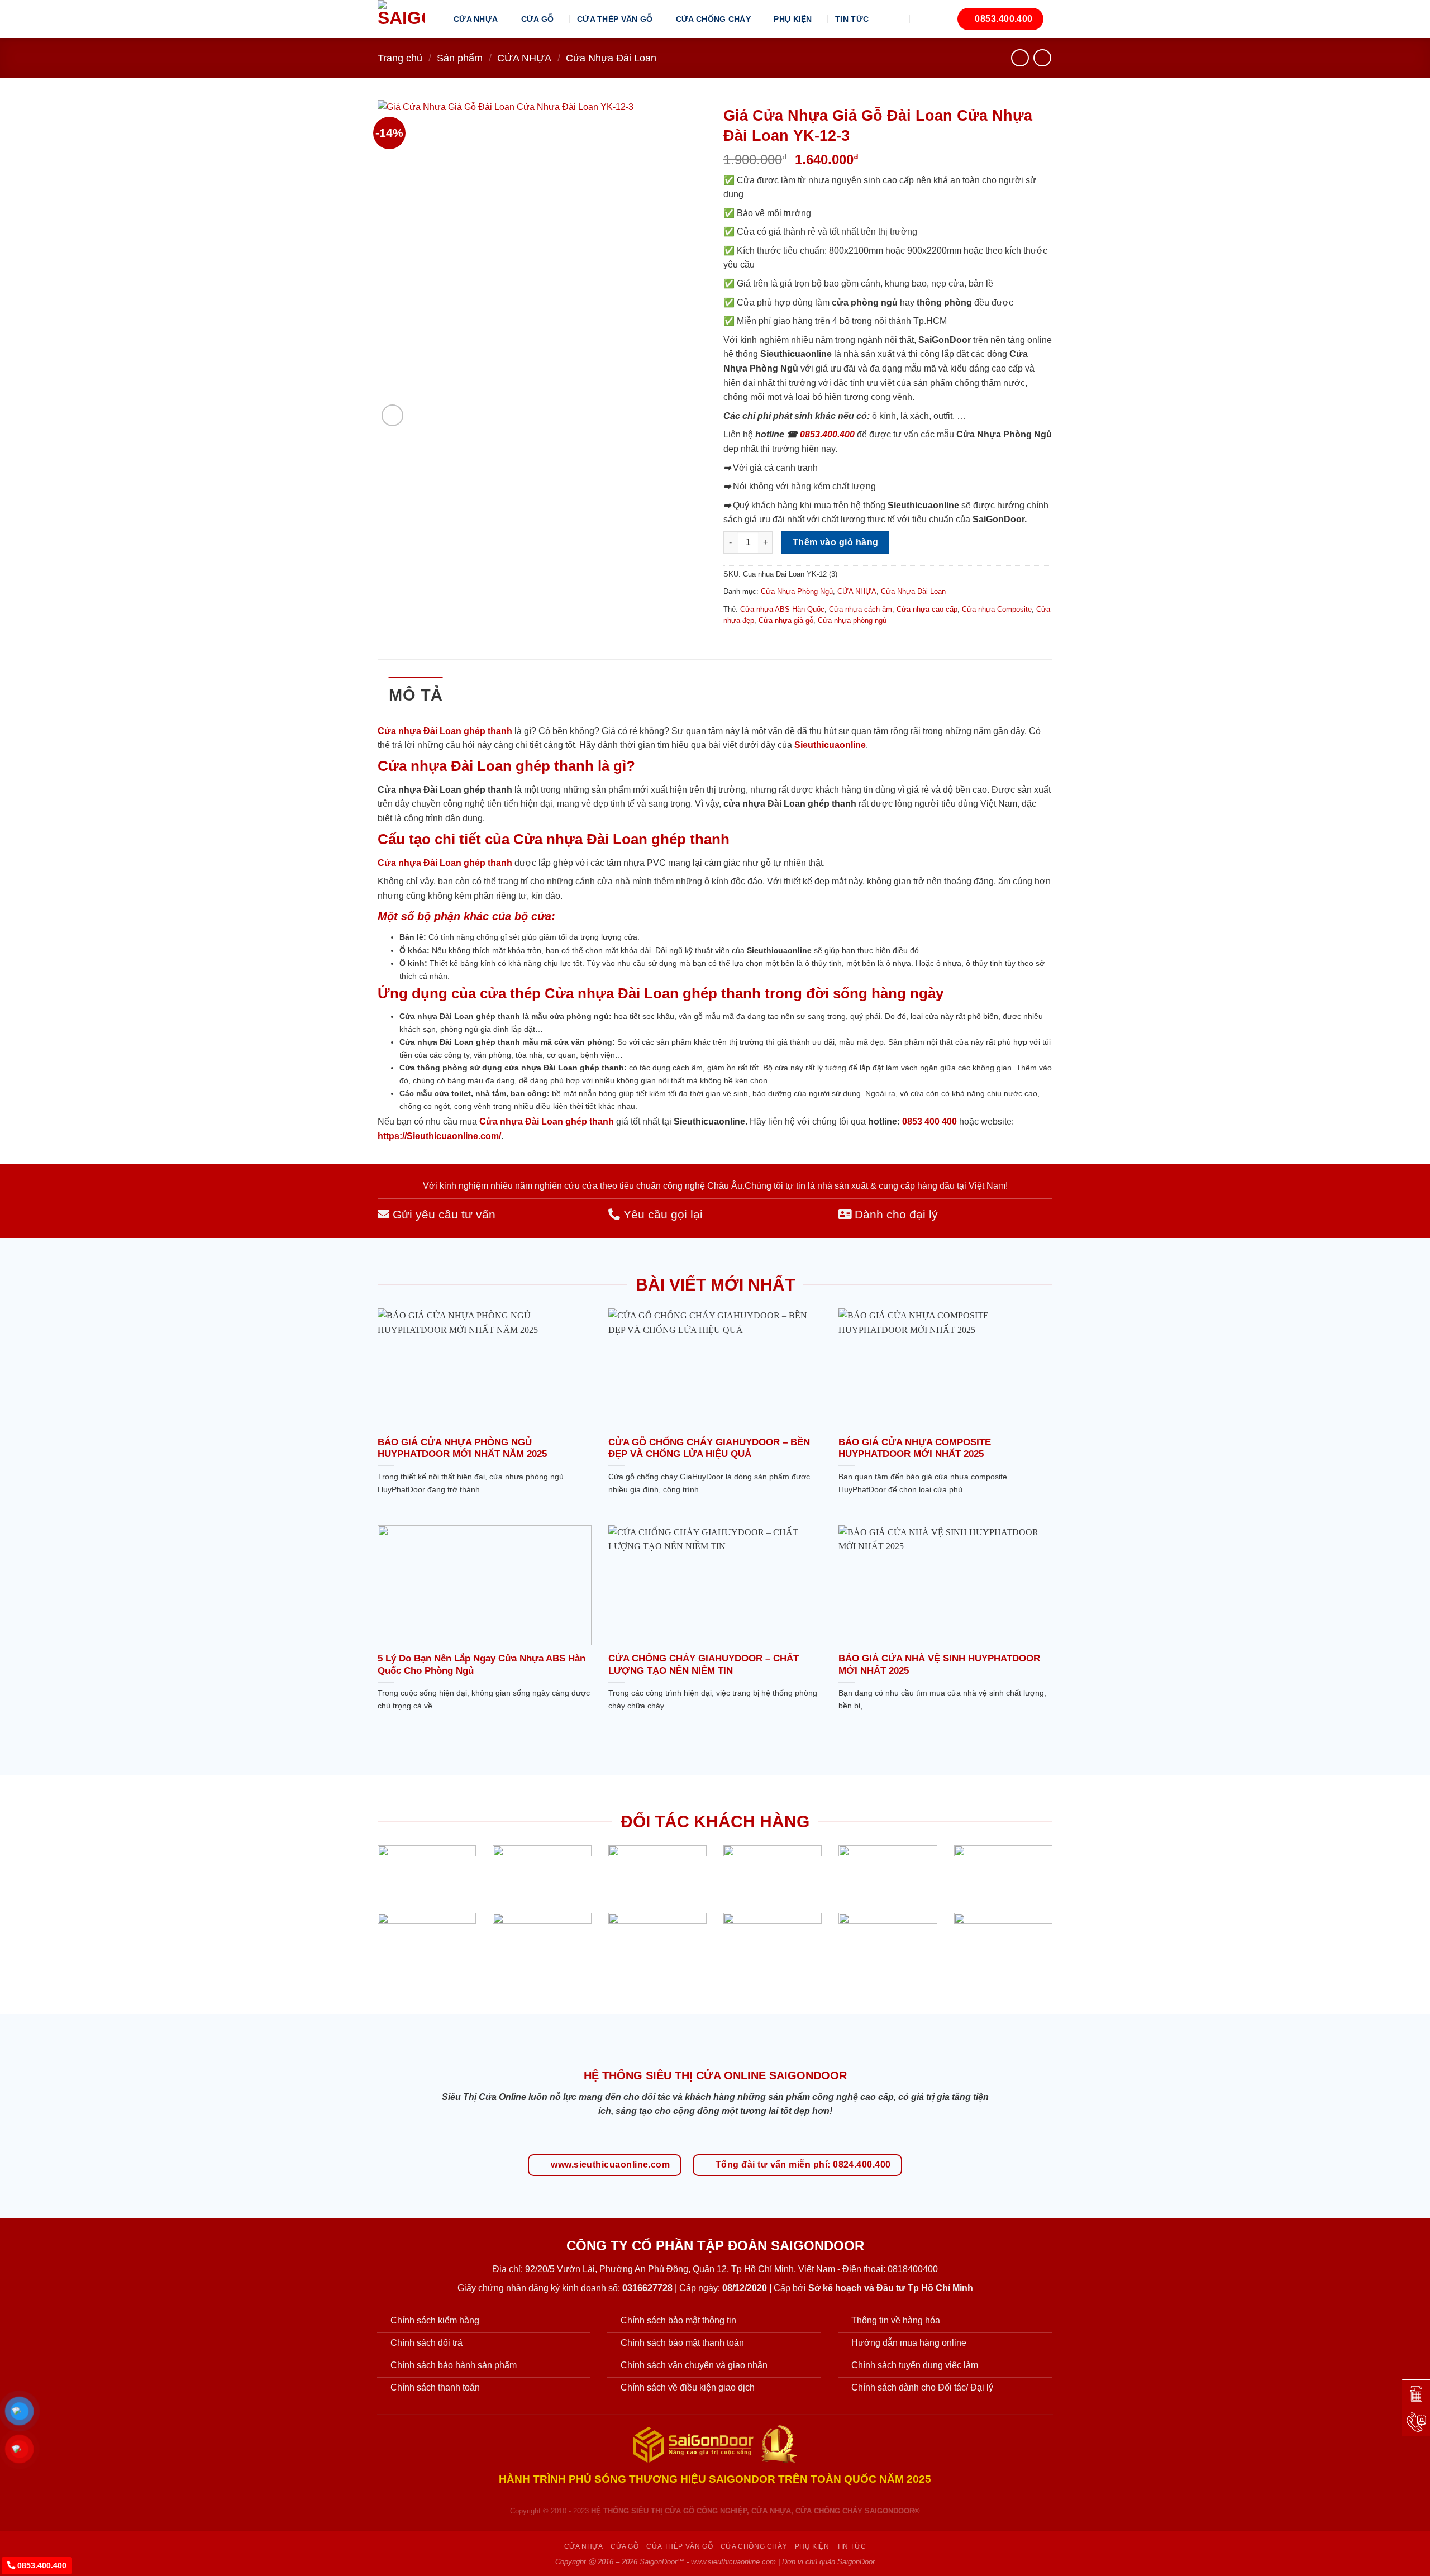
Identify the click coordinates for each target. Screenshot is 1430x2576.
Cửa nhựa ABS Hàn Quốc (782, 609)
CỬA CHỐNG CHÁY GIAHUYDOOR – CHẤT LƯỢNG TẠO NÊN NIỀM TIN (704, 1665)
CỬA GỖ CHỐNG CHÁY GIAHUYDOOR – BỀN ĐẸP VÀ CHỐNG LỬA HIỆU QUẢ (709, 1448)
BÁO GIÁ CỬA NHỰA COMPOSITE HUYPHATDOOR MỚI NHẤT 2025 (915, 1448)
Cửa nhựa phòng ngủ (852, 620)
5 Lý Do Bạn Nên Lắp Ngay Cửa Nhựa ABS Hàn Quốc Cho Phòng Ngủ (482, 1665)
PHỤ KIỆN (793, 19)
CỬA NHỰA (476, 19)
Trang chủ (400, 58)
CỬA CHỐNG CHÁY (713, 19)
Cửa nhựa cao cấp (927, 609)
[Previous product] (1042, 58)
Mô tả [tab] (416, 695)
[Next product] (1020, 58)
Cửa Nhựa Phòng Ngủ (797, 591)
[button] (898, 19)
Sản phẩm (460, 58)
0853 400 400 (929, 1122)
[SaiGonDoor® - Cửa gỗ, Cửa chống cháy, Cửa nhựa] (407, 19)
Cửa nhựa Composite (997, 609)
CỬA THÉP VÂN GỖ (615, 19)
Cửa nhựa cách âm (861, 609)
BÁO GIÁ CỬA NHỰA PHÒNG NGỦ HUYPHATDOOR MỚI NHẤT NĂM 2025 (462, 1448)
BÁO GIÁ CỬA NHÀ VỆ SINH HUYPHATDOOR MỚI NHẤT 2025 (939, 1665)
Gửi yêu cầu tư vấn (442, 1214)
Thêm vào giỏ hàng (836, 542)
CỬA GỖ (538, 19)
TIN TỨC (852, 19)
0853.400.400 (827, 434)
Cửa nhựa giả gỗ (786, 620)
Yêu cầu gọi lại (661, 1214)
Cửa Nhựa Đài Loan (611, 58)
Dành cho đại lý (895, 1214)
